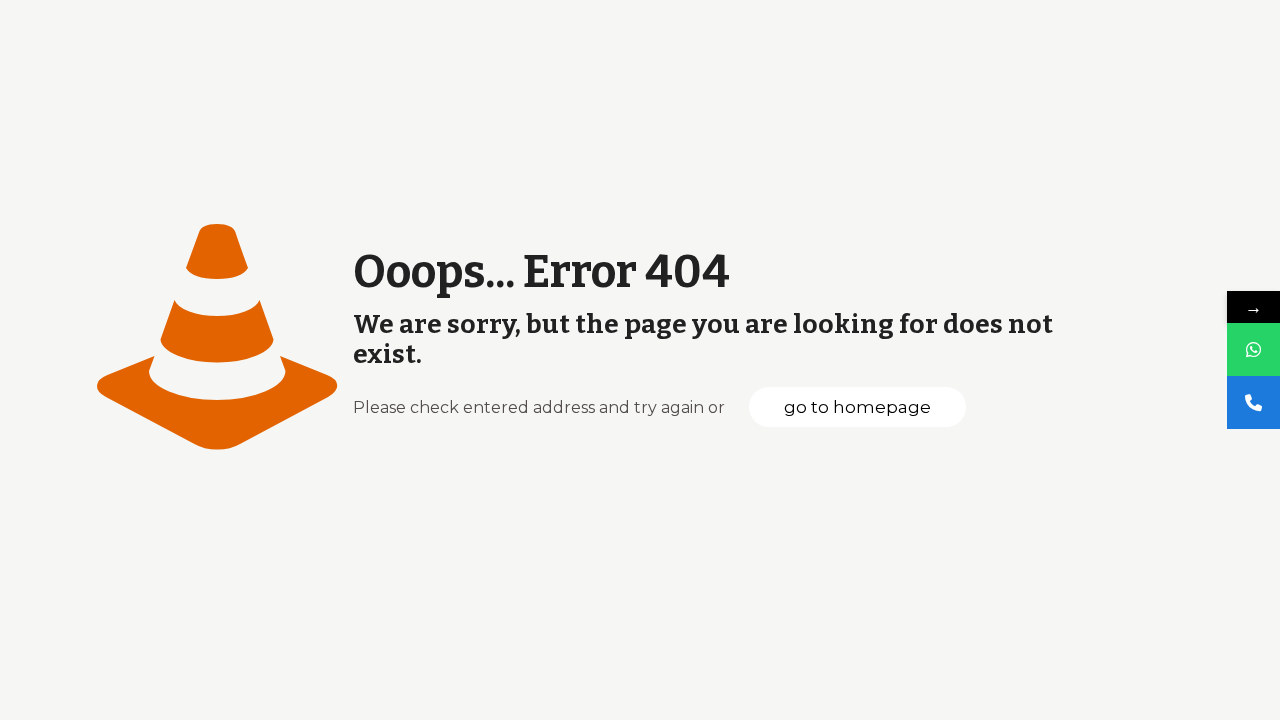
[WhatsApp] (1253, 349)
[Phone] (1253, 402)
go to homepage (857, 407)
